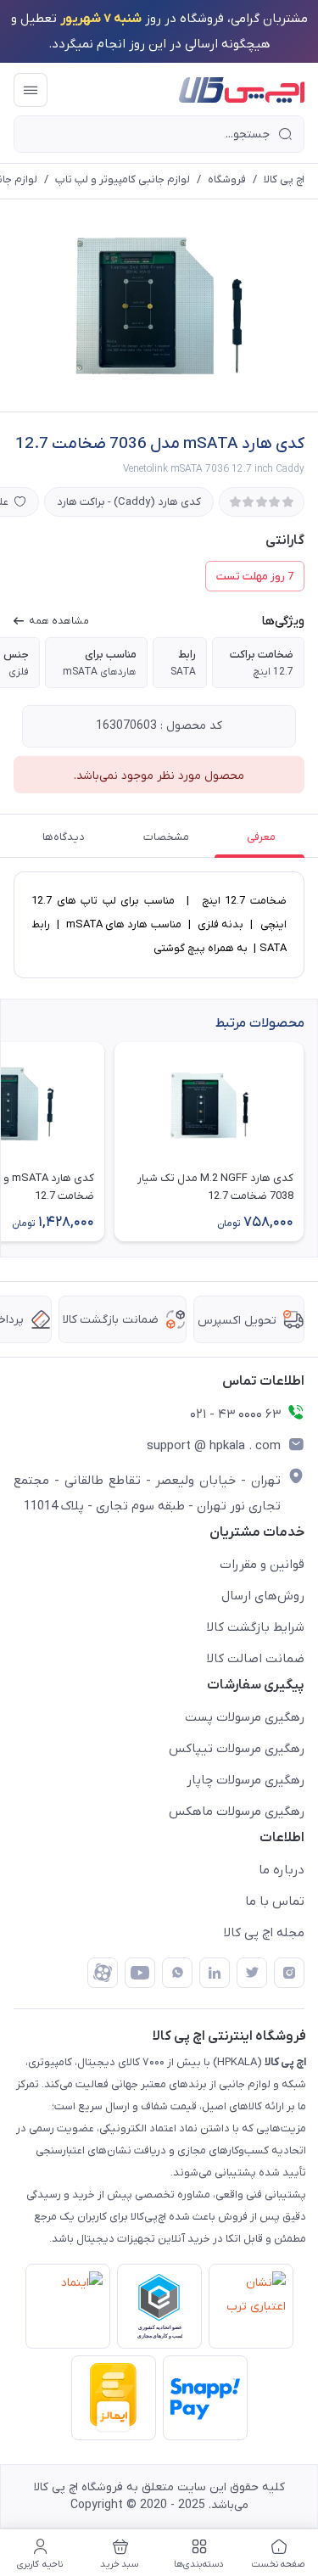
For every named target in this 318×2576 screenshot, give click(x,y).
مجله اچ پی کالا (264, 1933)
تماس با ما (275, 1901)
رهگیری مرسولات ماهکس (237, 1812)
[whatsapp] (177, 1973)
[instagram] (289, 1973)
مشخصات (166, 837)
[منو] (31, 90)
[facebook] (103, 1973)
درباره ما (282, 1870)
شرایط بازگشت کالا (256, 1627)
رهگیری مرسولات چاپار (245, 1780)
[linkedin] (215, 1973)
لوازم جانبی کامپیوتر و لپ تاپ (123, 179)
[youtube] (140, 1973)
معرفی (261, 837)
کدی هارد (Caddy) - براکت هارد (129, 502)
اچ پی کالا (284, 179)
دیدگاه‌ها (64, 837)
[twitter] (252, 1973)
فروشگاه (227, 179)
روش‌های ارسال (263, 1596)
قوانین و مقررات (262, 1565)
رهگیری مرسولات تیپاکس (237, 1749)
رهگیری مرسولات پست (245, 1717)
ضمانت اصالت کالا (256, 1659)
